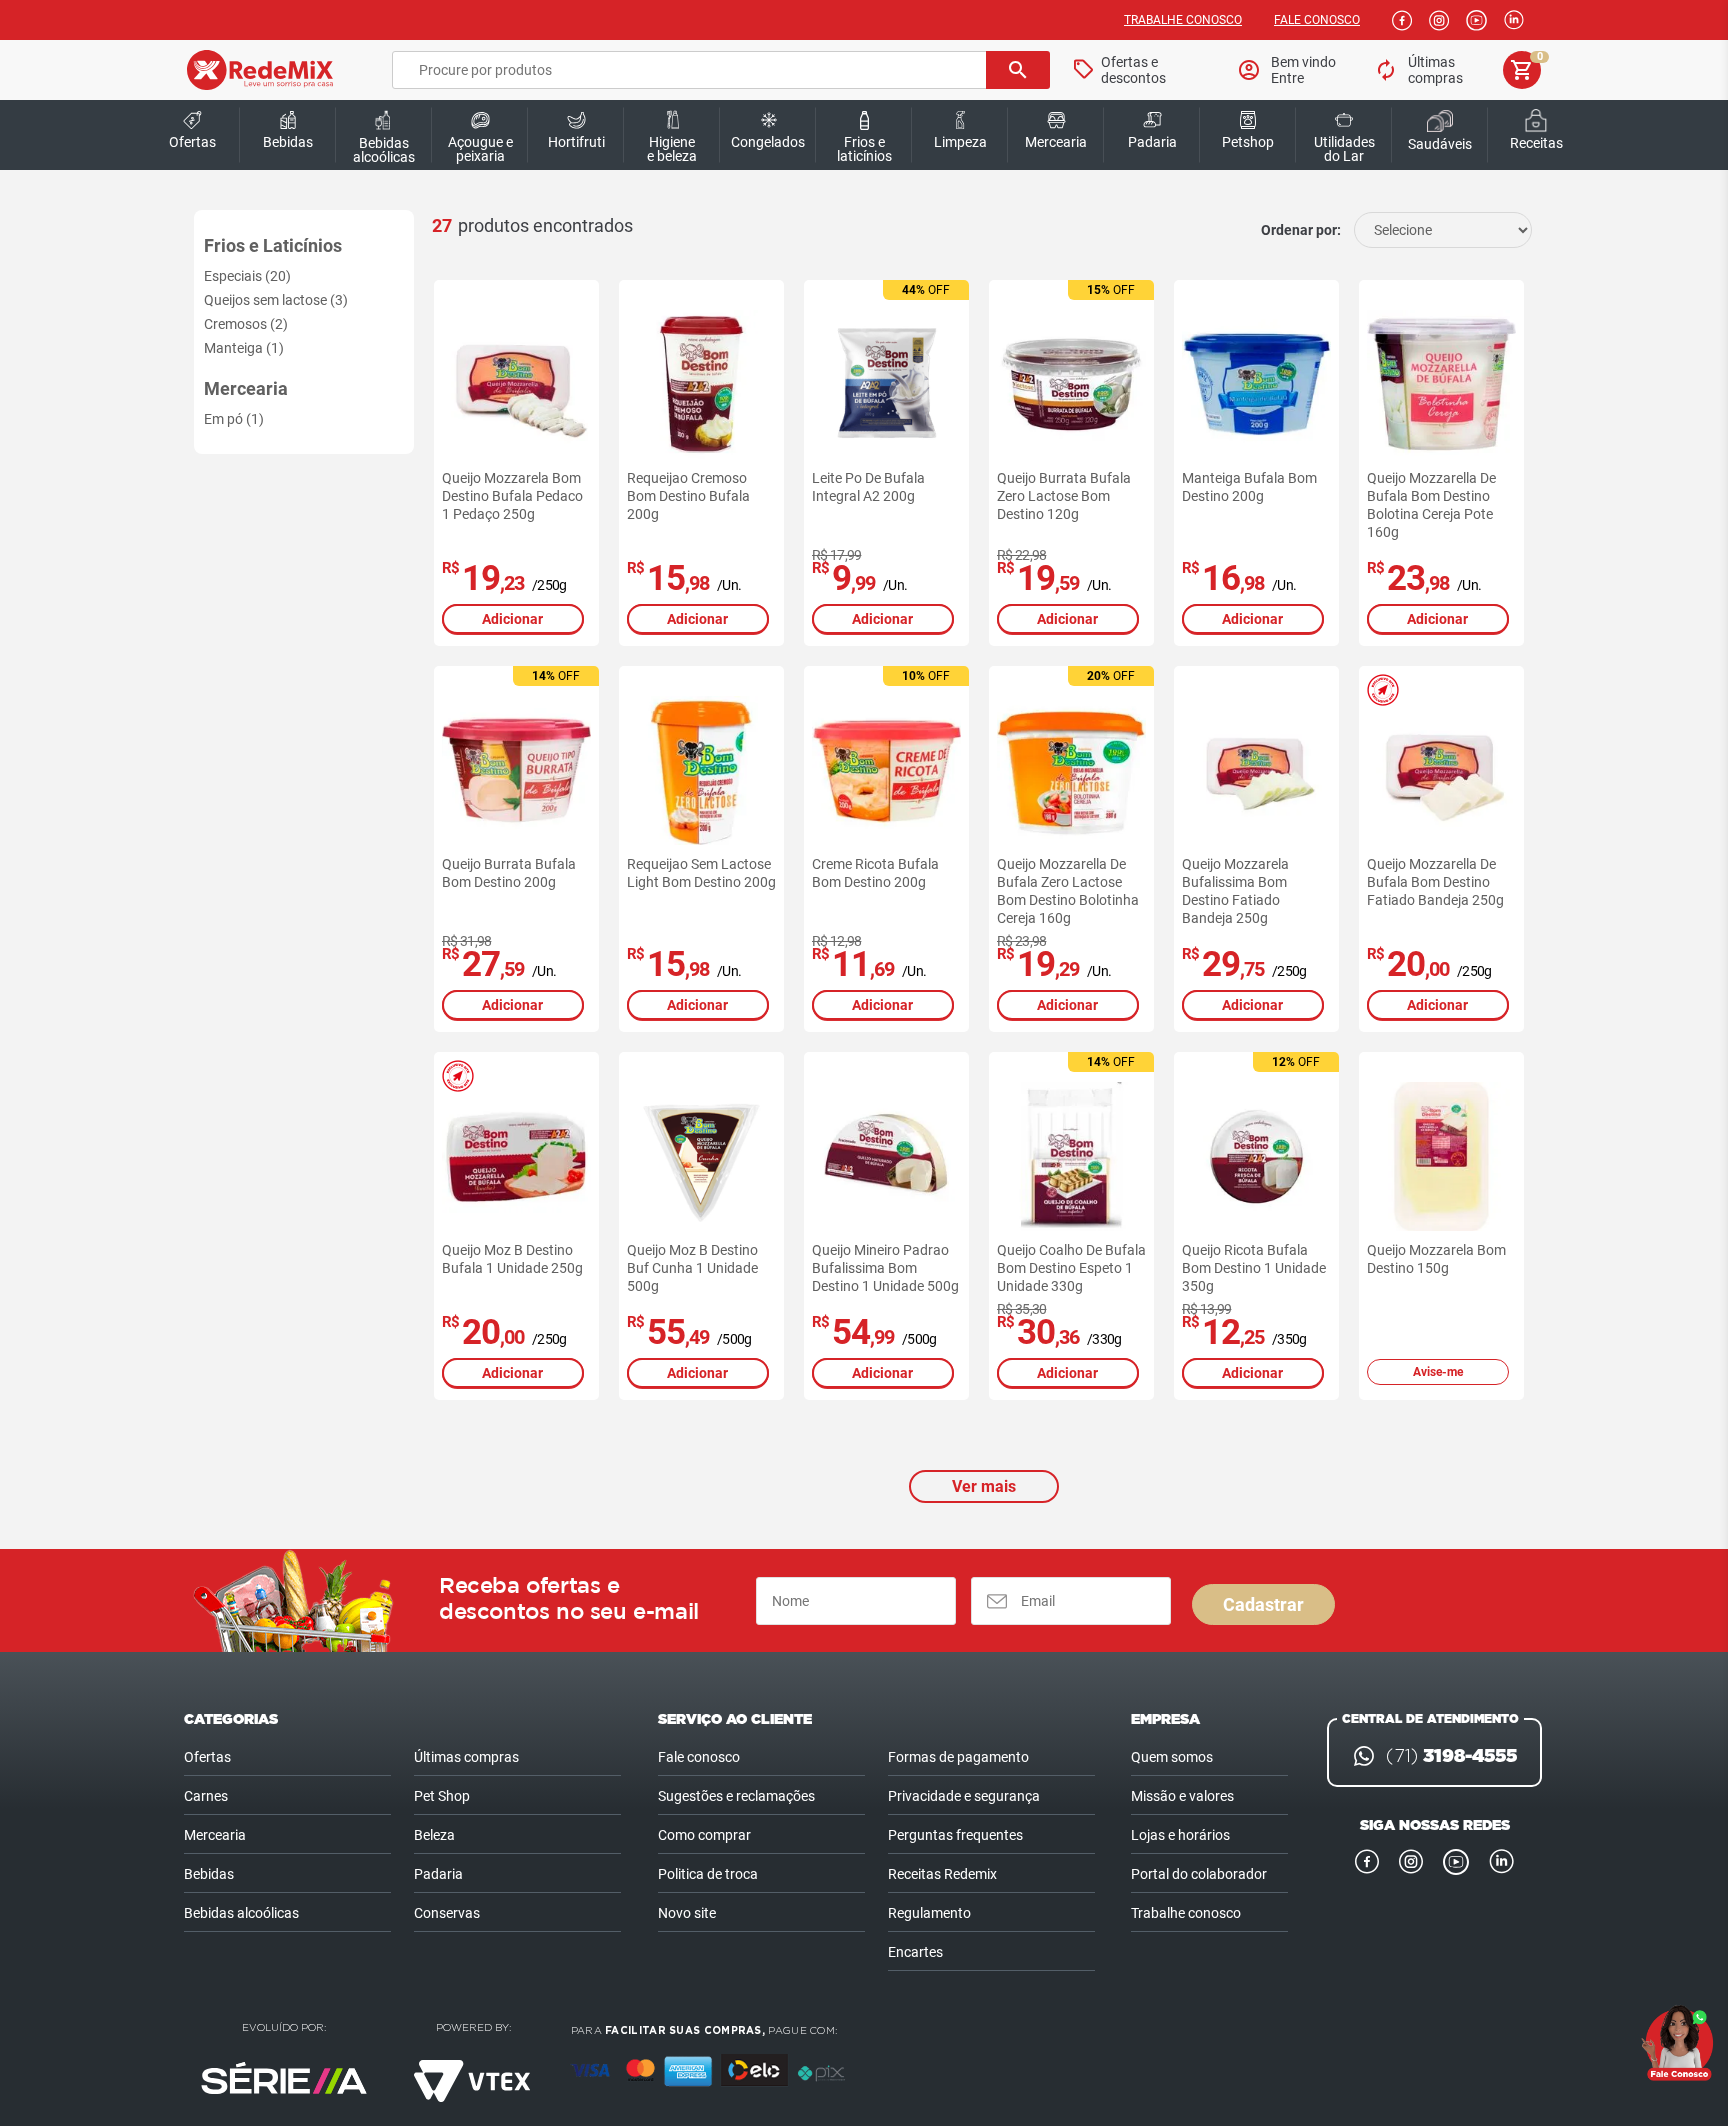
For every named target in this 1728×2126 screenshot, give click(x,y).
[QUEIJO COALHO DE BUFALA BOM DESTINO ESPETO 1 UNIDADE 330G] (1071, 1156)
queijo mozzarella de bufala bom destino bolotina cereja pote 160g (1431, 505)
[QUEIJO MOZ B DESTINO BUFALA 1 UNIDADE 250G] (516, 1156)
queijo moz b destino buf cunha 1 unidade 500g (692, 1268)
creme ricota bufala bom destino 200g (875, 873)
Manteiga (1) (244, 348)
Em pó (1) (234, 419)
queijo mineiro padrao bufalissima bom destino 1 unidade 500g (885, 1268)
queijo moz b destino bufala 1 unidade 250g (512, 1259)
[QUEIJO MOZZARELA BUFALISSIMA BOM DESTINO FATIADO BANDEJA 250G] (1256, 770)
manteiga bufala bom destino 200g (1249, 487)
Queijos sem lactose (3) (276, 300)
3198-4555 (1451, 1756)
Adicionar (512, 619)
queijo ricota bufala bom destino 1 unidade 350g (1254, 1268)
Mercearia (246, 388)
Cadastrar (1263, 1604)
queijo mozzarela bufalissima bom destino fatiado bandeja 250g (1235, 891)
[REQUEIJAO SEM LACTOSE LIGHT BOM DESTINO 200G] (701, 770)
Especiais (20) (247, 276)
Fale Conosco (1317, 20)
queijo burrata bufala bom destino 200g (509, 873)
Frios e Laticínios (273, 245)
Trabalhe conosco (1183, 20)
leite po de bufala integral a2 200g (868, 487)
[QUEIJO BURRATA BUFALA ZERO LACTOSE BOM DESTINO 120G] (1071, 384)
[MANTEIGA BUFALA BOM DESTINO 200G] (1256, 384)
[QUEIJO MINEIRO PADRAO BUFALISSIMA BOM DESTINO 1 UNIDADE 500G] (886, 1156)
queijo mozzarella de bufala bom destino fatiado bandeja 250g (1435, 882)
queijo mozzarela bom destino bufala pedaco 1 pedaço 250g (512, 496)
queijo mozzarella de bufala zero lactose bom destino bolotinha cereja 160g (1068, 891)
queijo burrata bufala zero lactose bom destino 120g (1064, 496)
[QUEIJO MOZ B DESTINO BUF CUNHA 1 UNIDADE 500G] (701, 1156)
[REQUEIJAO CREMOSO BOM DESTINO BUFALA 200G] (701, 384)
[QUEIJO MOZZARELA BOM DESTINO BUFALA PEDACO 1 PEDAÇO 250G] (516, 384)
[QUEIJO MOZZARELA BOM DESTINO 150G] (1441, 1156)
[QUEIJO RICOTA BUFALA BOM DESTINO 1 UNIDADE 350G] (1256, 1156)
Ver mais (984, 1486)
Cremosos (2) (246, 324)
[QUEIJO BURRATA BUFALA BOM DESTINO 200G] (516, 770)
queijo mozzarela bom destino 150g (1436, 1259)
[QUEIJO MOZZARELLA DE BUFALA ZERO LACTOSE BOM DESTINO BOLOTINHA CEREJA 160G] (1071, 770)
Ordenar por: (1301, 230)
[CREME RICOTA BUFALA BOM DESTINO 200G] (886, 770)
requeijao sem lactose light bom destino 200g (701, 873)
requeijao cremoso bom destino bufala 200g (688, 496)
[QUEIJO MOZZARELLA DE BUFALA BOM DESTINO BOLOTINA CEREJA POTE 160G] (1441, 384)
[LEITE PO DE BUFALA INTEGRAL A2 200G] (886, 384)
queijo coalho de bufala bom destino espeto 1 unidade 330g (1071, 1268)
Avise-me (1438, 1372)
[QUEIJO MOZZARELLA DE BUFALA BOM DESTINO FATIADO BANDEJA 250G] (1441, 770)
